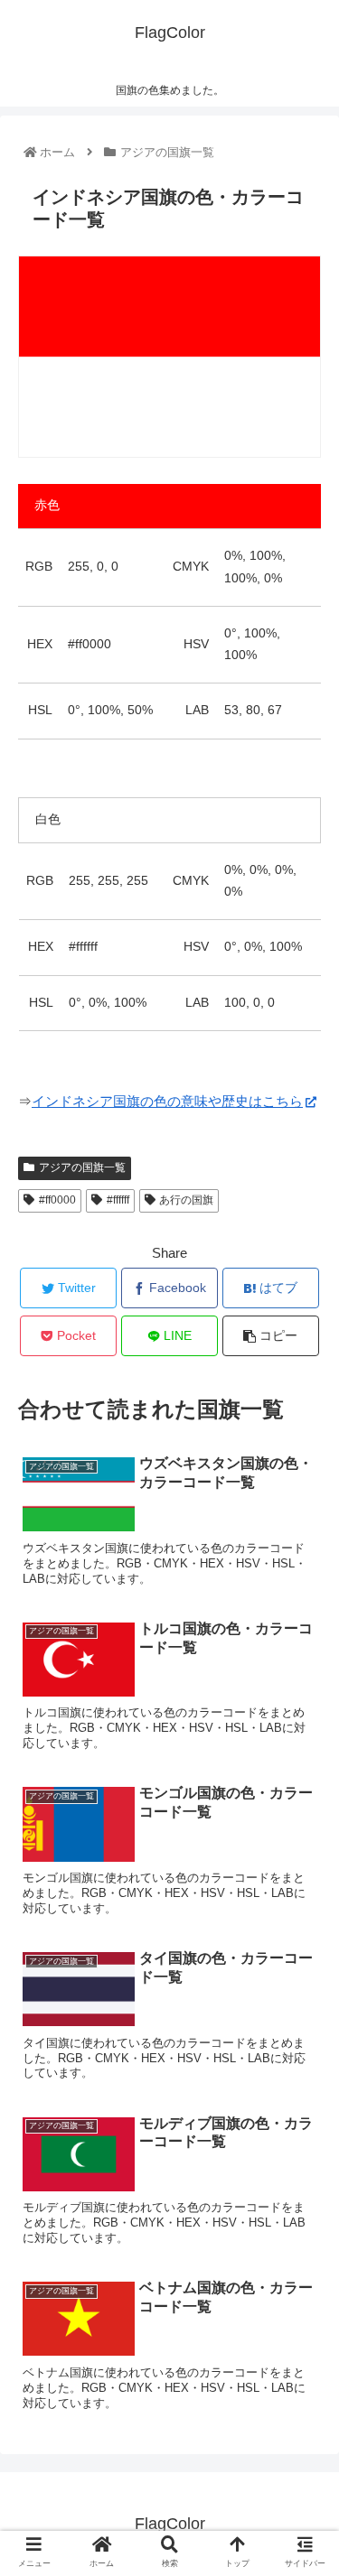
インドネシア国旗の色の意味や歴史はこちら (167, 1101)
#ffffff (118, 1200)
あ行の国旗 (186, 1200)
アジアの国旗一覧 (82, 1167)
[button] (303, 1870)
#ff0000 (57, 1200)
